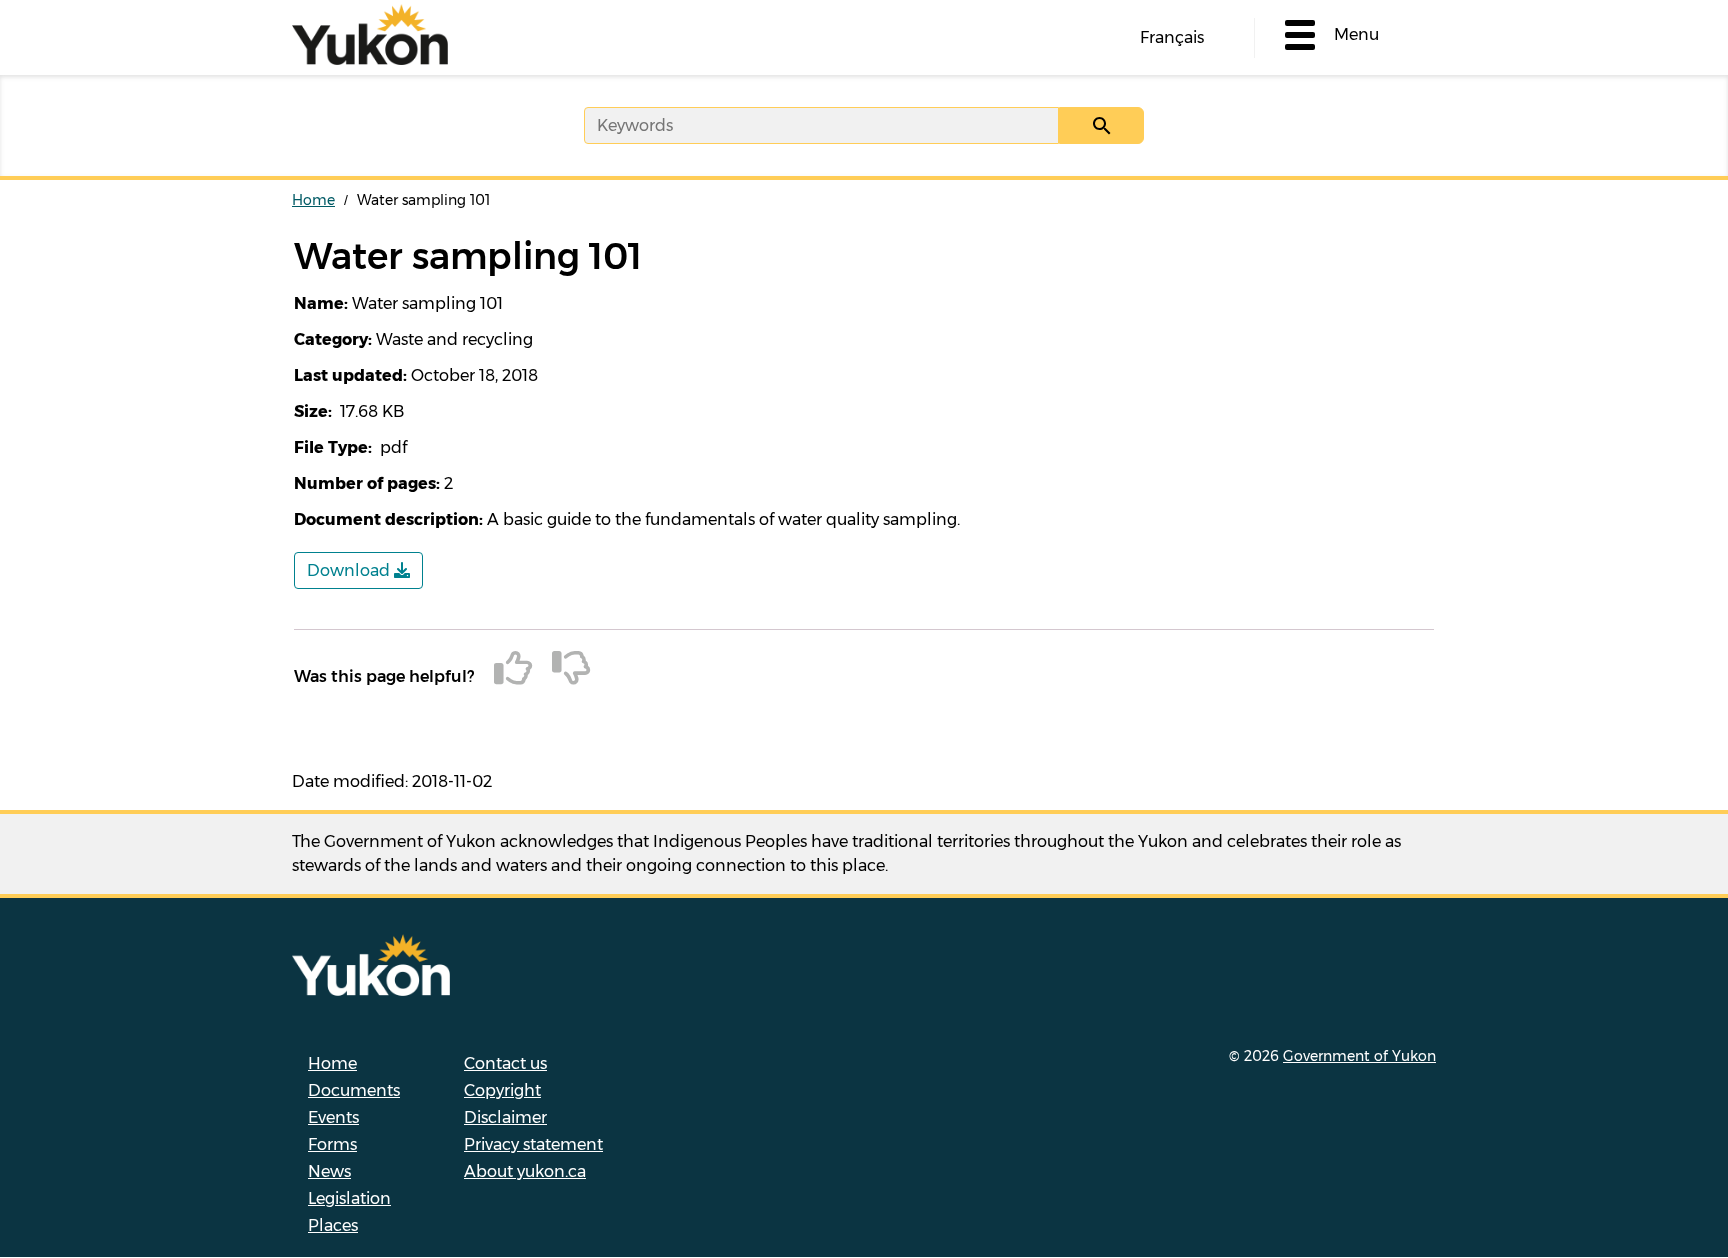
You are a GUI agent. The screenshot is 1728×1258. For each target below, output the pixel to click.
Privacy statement (533, 1144)
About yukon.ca (525, 1171)
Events (333, 1117)
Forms (332, 1144)
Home (313, 200)
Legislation (349, 1198)
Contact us (505, 1063)
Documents (354, 1090)
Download (350, 570)
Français (1172, 37)
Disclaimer (505, 1117)
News (329, 1171)
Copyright (502, 1090)
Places (333, 1225)
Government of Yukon (1359, 1056)
